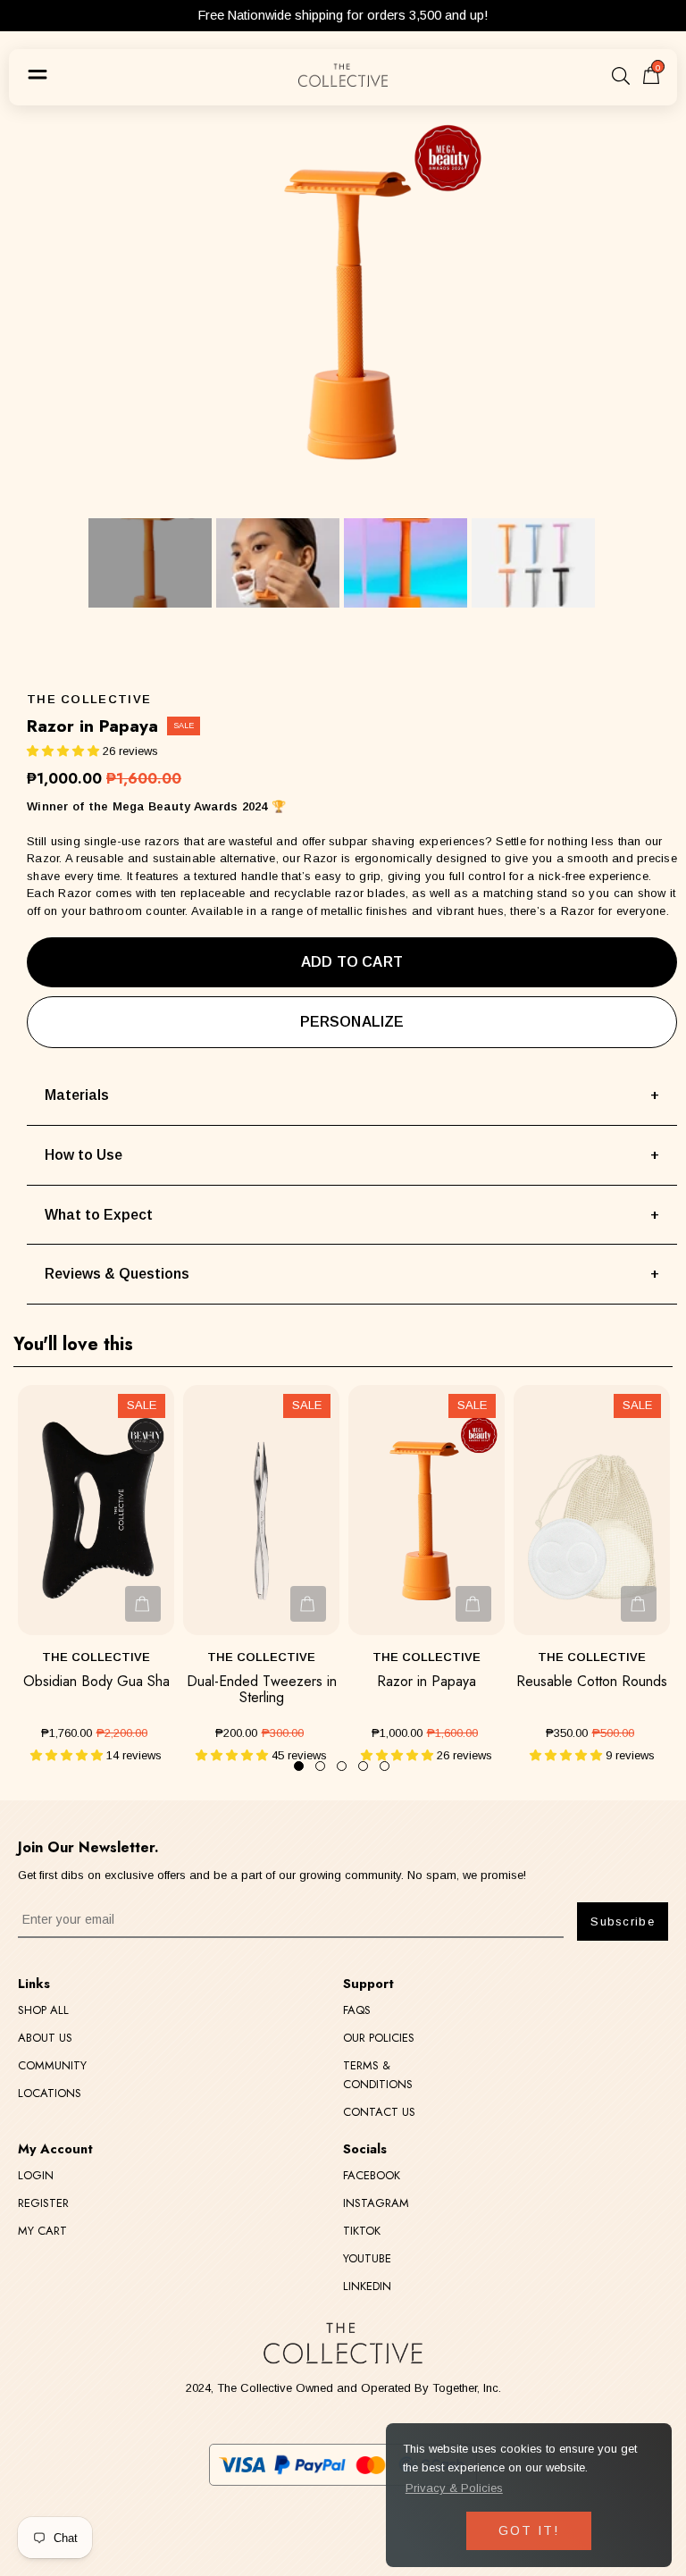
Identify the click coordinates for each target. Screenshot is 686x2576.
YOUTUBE (367, 2258)
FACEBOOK (372, 2175)
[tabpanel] (96, 1575)
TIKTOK (362, 2231)
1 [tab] (299, 1766)
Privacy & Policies (454, 2488)
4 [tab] (363, 1766)
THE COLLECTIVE (89, 699)
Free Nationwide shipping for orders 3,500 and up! (343, 15)
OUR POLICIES (379, 2038)
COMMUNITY (52, 2065)
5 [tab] (385, 1766)
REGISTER (43, 2203)
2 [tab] (320, 1766)
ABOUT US (45, 2038)
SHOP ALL (43, 2010)
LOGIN (36, 2175)
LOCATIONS (50, 2093)
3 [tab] (342, 1766)
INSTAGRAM (376, 2203)
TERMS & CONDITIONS (378, 2075)
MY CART (42, 2231)
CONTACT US (379, 2112)
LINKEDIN (367, 2286)
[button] (63, 751)
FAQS (357, 2010)
